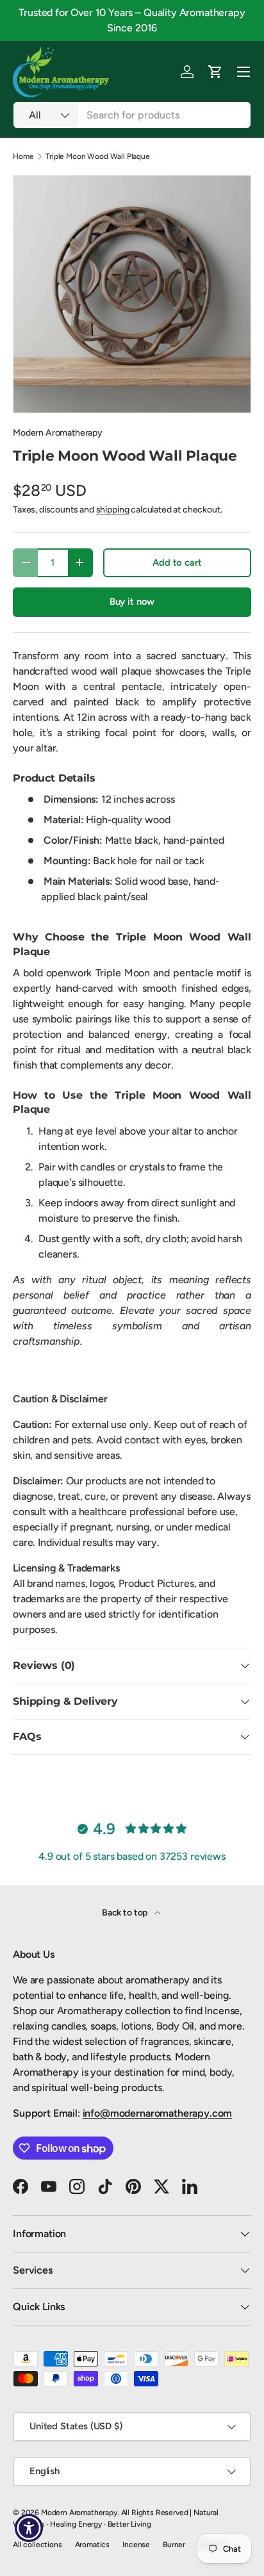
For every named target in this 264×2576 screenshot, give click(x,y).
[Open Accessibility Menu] (29, 2528)
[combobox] (132, 115)
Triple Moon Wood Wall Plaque (98, 156)
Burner (174, 2545)
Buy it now (132, 602)
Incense (136, 2545)
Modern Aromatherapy (58, 433)
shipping (113, 510)
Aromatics (93, 2545)
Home (23, 156)
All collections (37, 2545)
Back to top (126, 1913)
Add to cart (177, 562)
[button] (215, 72)
